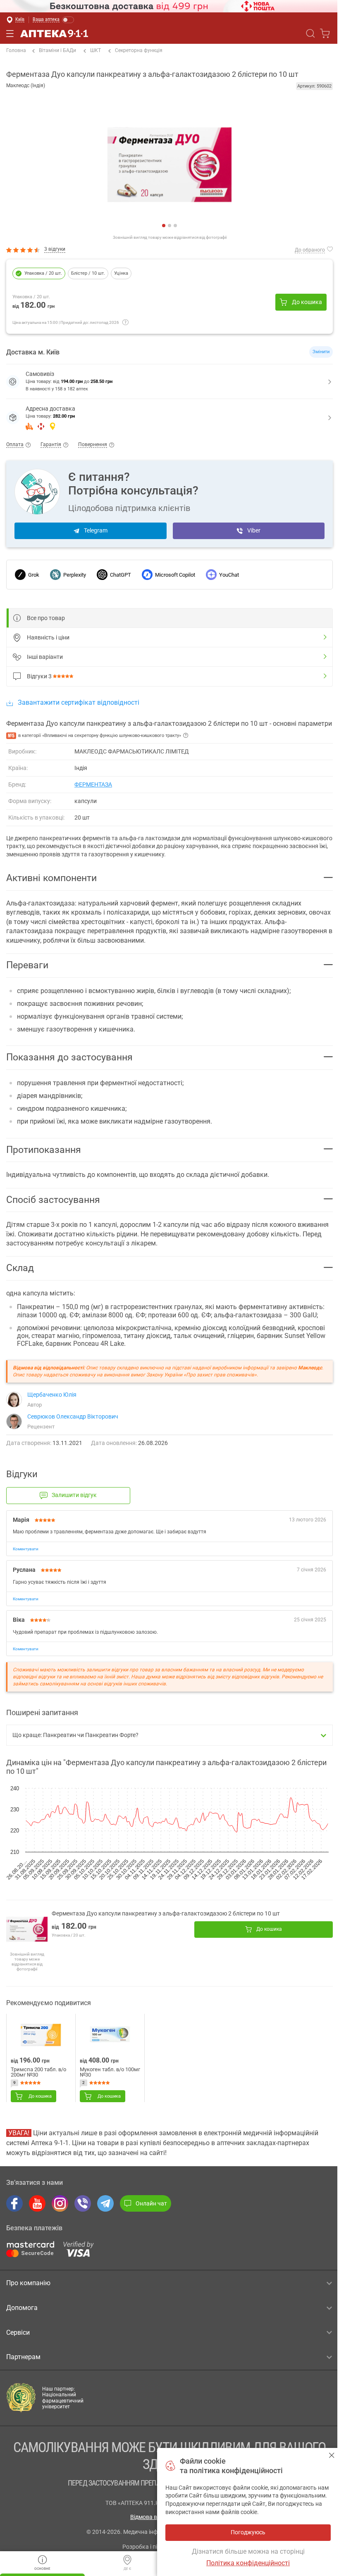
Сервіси (18, 2332)
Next (13, 167)
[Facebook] (14, 2203)
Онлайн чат (151, 2203)
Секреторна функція (139, 50)
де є (127, 2569)
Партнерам (23, 2357)
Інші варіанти (45, 657)
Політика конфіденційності (248, 2563)
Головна (16, 50)
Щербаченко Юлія (52, 1395)
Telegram (96, 530)
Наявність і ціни (48, 637)
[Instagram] (60, 2203)
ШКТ (95, 50)
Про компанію (28, 2283)
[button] (169, 418)
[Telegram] (105, 2203)
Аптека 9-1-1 (54, 33)
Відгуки (39, 676)
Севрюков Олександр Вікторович (73, 1416)
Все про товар (46, 618)
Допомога (22, 2308)
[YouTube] (37, 2203)
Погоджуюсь (332, 2455)
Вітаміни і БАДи (57, 50)
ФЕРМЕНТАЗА (93, 784)
